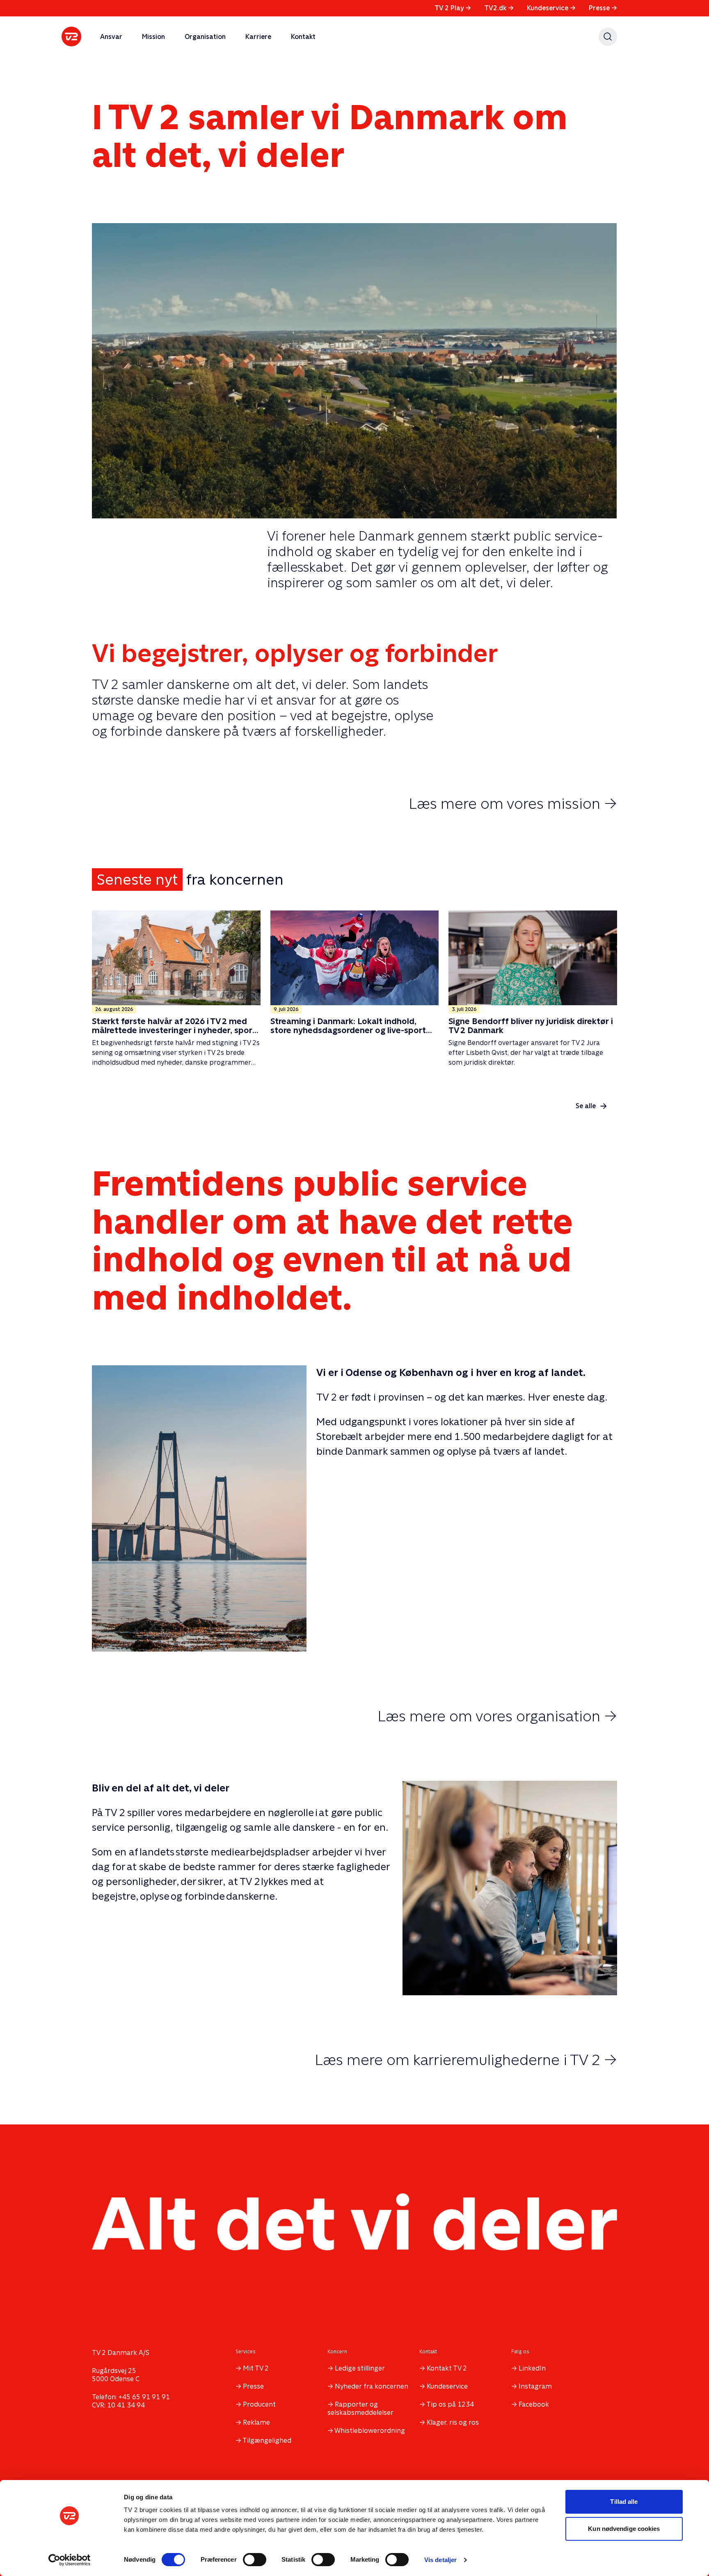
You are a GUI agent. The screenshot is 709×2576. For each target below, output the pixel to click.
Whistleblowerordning (370, 2431)
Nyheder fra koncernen (372, 2386)
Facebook (534, 2404)
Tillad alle (624, 2502)
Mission (153, 37)
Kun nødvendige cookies (624, 2529)
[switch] (255, 2560)
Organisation (205, 37)
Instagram (535, 2386)
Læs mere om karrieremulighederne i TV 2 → (466, 2060)
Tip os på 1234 (450, 2404)
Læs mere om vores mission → (513, 803)
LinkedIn (532, 2368)
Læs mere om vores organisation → (497, 1716)
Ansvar (111, 37)
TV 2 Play (453, 8)
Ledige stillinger (360, 2368)
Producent (259, 2404)
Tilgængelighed (267, 2440)
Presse (603, 8)
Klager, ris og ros (453, 2422)
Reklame (256, 2422)
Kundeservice (551, 8)
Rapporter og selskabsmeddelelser (360, 2408)
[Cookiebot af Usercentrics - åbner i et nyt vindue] (70, 2560)
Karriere (258, 37)
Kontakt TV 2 (447, 2368)
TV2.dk (499, 8)
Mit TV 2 (256, 2368)
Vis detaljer (440, 2560)
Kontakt (303, 37)
